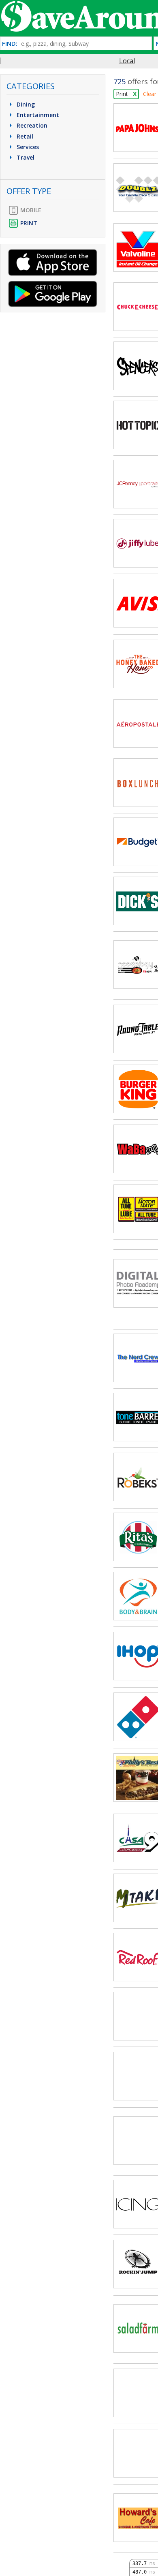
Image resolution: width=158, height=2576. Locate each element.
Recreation (31, 125)
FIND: (10, 44)
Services (27, 147)
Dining (25, 104)
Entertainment (37, 115)
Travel (25, 157)
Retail (24, 136)
